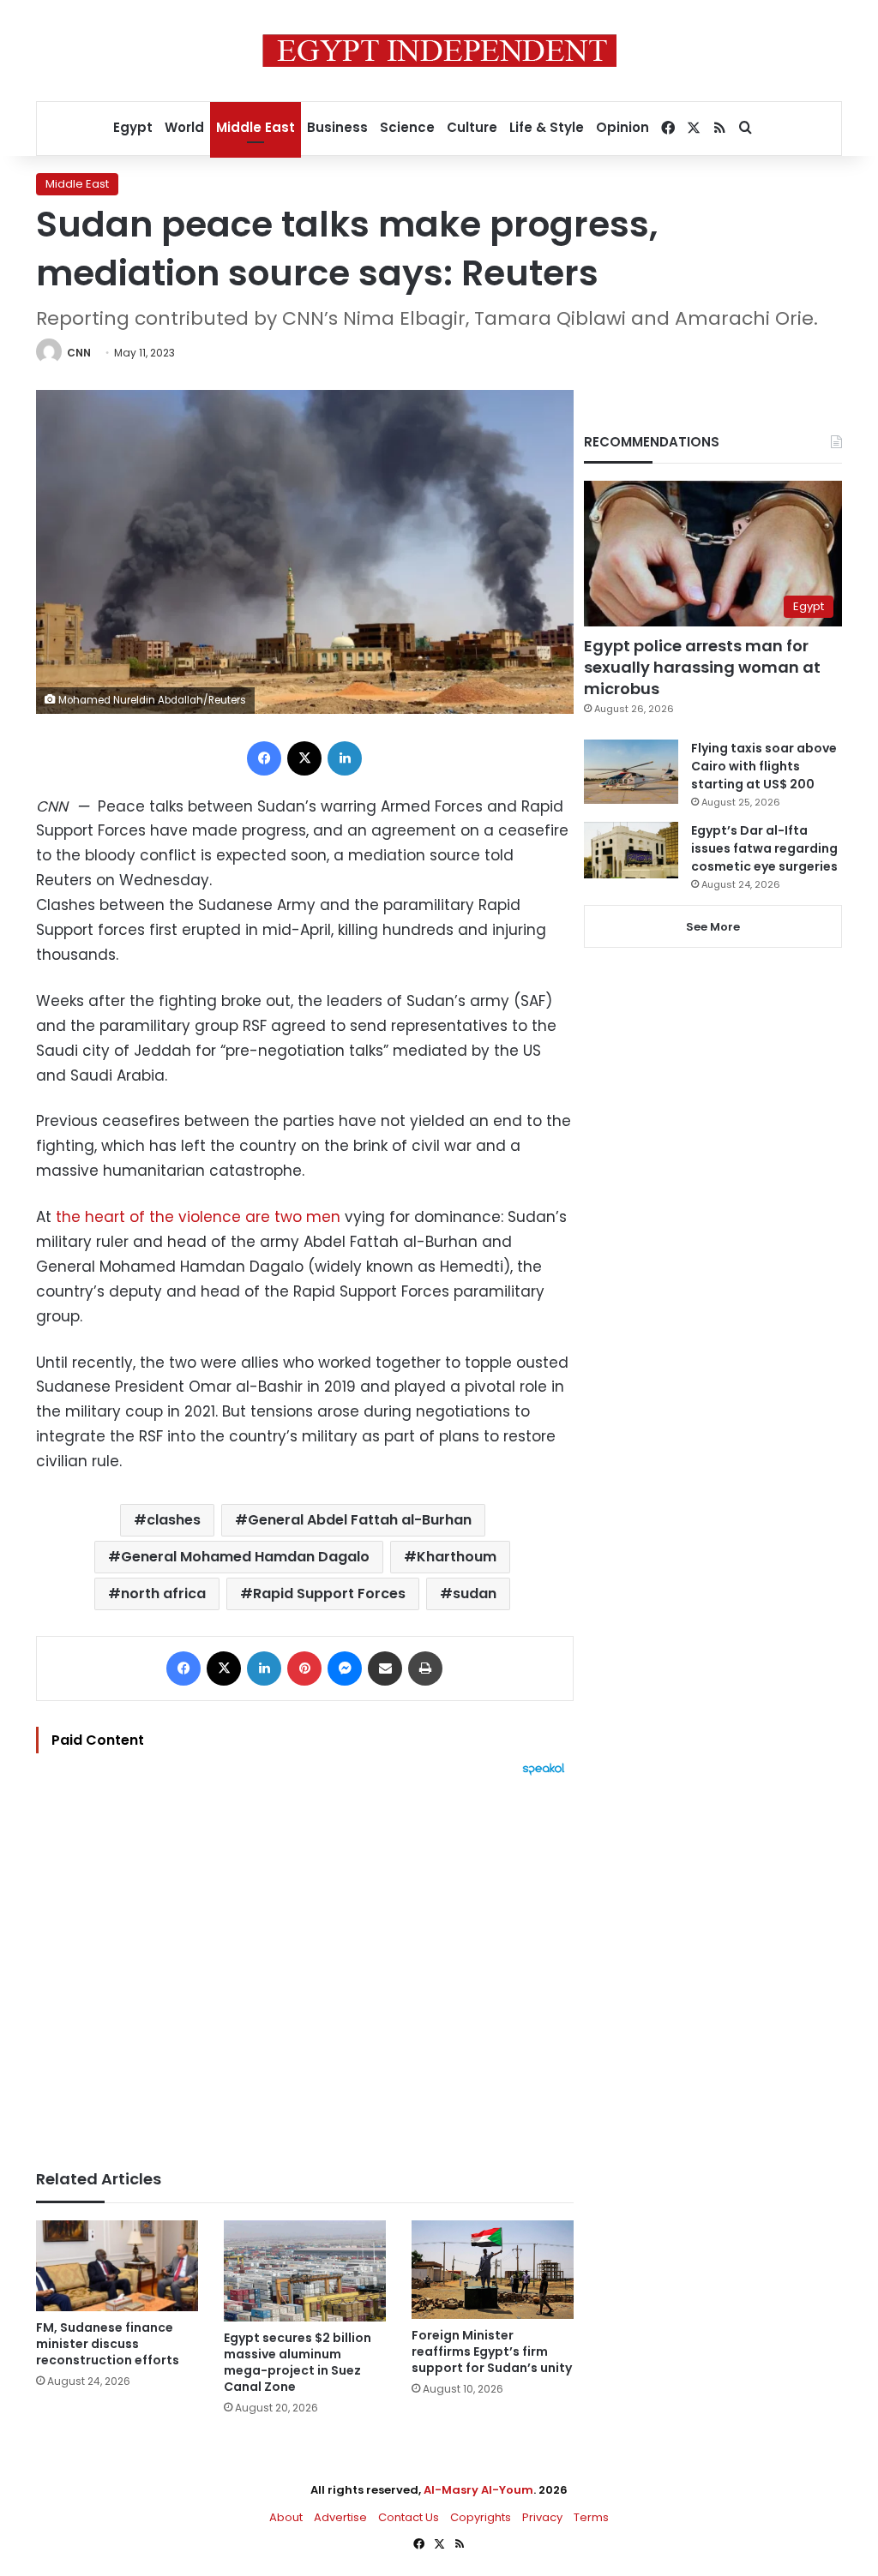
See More (713, 927)
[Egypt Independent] (439, 51)
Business (337, 127)
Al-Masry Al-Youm (478, 2490)
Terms (591, 2517)
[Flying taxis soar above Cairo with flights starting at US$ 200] (631, 772)
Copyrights (481, 2517)
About (286, 2517)
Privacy (542, 2517)
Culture (472, 127)
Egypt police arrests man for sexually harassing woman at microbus (702, 667)
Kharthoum (457, 1557)
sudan (475, 1594)
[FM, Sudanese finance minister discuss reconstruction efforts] (117, 2266)
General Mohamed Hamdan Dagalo (245, 1557)
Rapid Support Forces (329, 1594)
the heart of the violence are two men (198, 1217)
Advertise (340, 2517)
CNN (79, 353)
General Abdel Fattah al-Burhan (360, 1520)
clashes (174, 1520)
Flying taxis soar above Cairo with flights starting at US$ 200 (764, 766)
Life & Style (547, 127)
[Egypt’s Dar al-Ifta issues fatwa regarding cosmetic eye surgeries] (631, 850)
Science (407, 127)
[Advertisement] (305, 1964)
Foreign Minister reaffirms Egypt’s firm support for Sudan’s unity (492, 2351)
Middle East (256, 127)
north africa (163, 1594)
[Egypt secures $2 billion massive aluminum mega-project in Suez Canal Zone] (305, 2271)
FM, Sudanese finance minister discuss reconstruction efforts (108, 2344)
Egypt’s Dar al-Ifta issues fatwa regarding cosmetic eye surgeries (764, 848)
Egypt (133, 127)
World (184, 127)
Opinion (622, 127)
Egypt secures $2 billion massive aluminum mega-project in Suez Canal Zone (298, 2362)
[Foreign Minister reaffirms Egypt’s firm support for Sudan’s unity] (493, 2270)
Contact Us (409, 2517)
